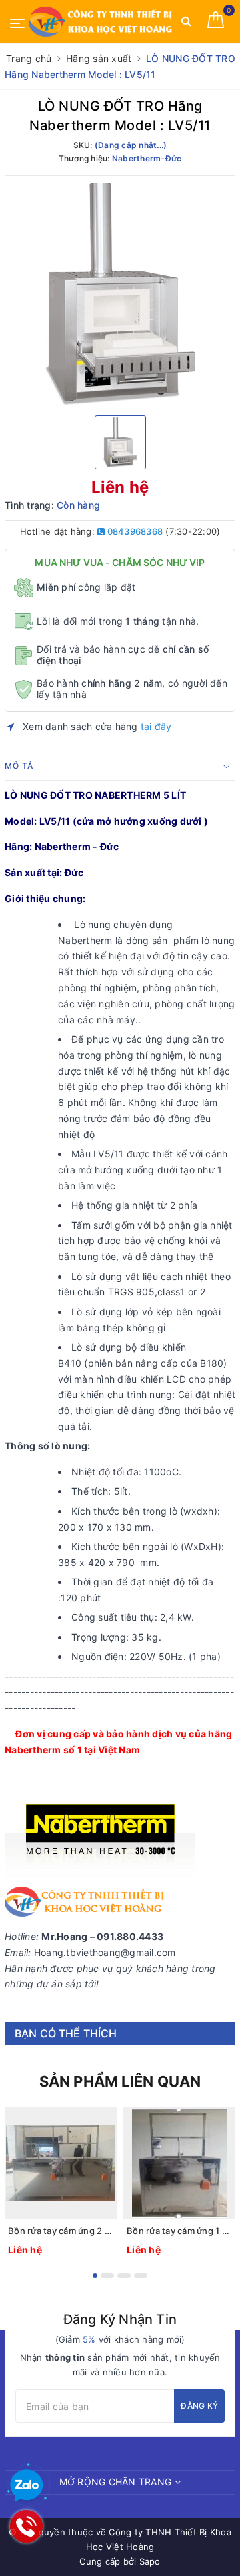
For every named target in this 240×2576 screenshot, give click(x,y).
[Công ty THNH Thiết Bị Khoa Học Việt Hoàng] (101, 22)
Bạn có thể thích (66, 2033)
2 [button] (107, 2276)
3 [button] (124, 2276)
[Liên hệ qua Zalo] (27, 2486)
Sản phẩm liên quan (120, 2081)
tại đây (156, 726)
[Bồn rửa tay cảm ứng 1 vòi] (179, 2163)
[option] (120, 294)
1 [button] (95, 2276)
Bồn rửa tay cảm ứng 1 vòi (179, 2231)
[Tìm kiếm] (186, 24)
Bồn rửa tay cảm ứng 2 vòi (61, 2231)
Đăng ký (199, 2406)
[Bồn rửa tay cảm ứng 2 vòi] (61, 2163)
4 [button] (141, 2276)
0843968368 (134, 531)
